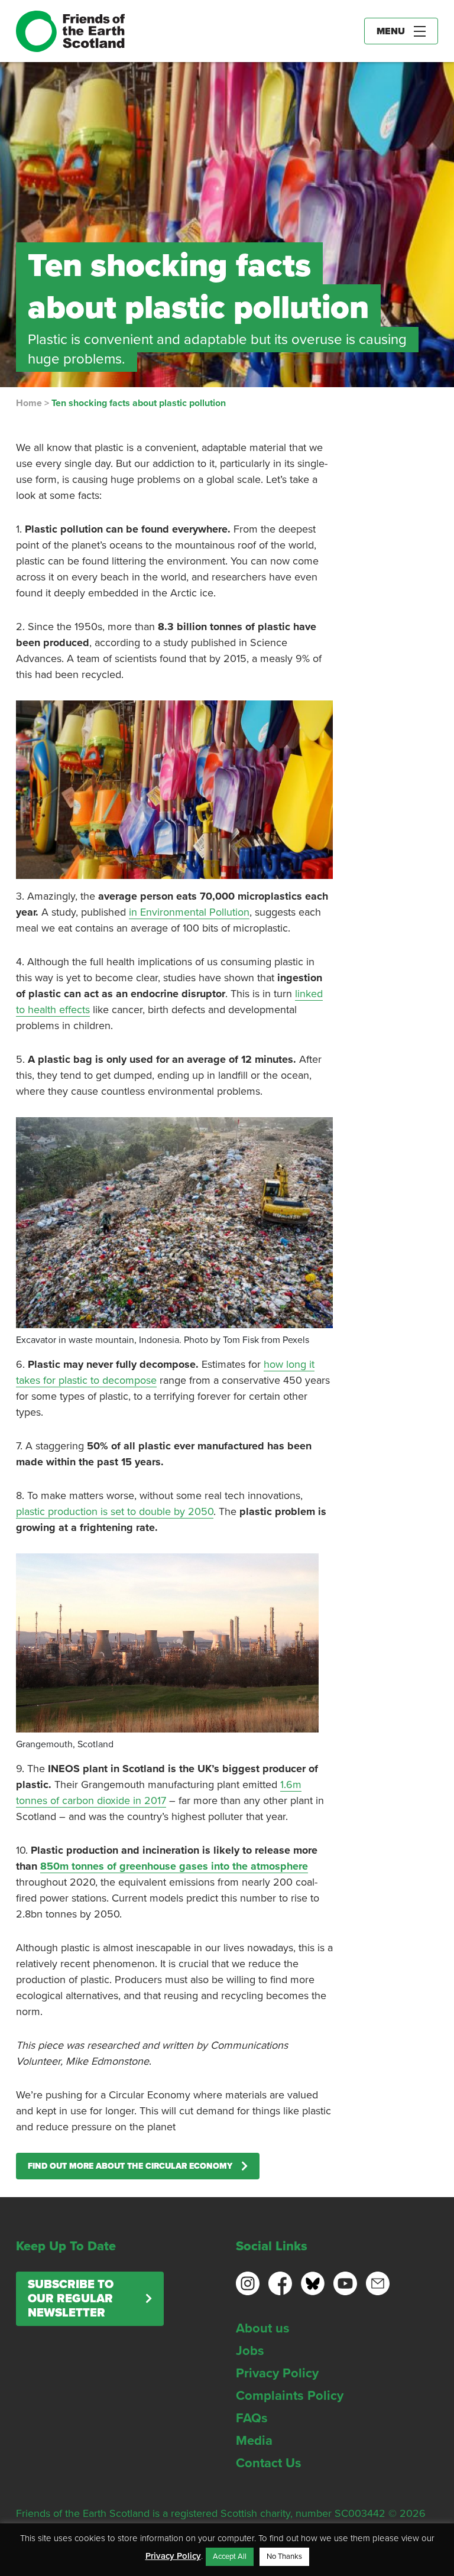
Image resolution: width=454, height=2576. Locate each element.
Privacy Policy (277, 2373)
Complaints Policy (290, 2396)
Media (254, 2441)
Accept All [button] (230, 2556)
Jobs (250, 2351)
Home (29, 403)
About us (263, 2328)
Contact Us (269, 2463)
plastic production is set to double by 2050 (115, 1511)
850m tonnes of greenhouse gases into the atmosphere (174, 1866)
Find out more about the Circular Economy (130, 2166)
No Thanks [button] (284, 2556)
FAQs (252, 2418)
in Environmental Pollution (189, 912)
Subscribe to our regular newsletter (71, 2299)
